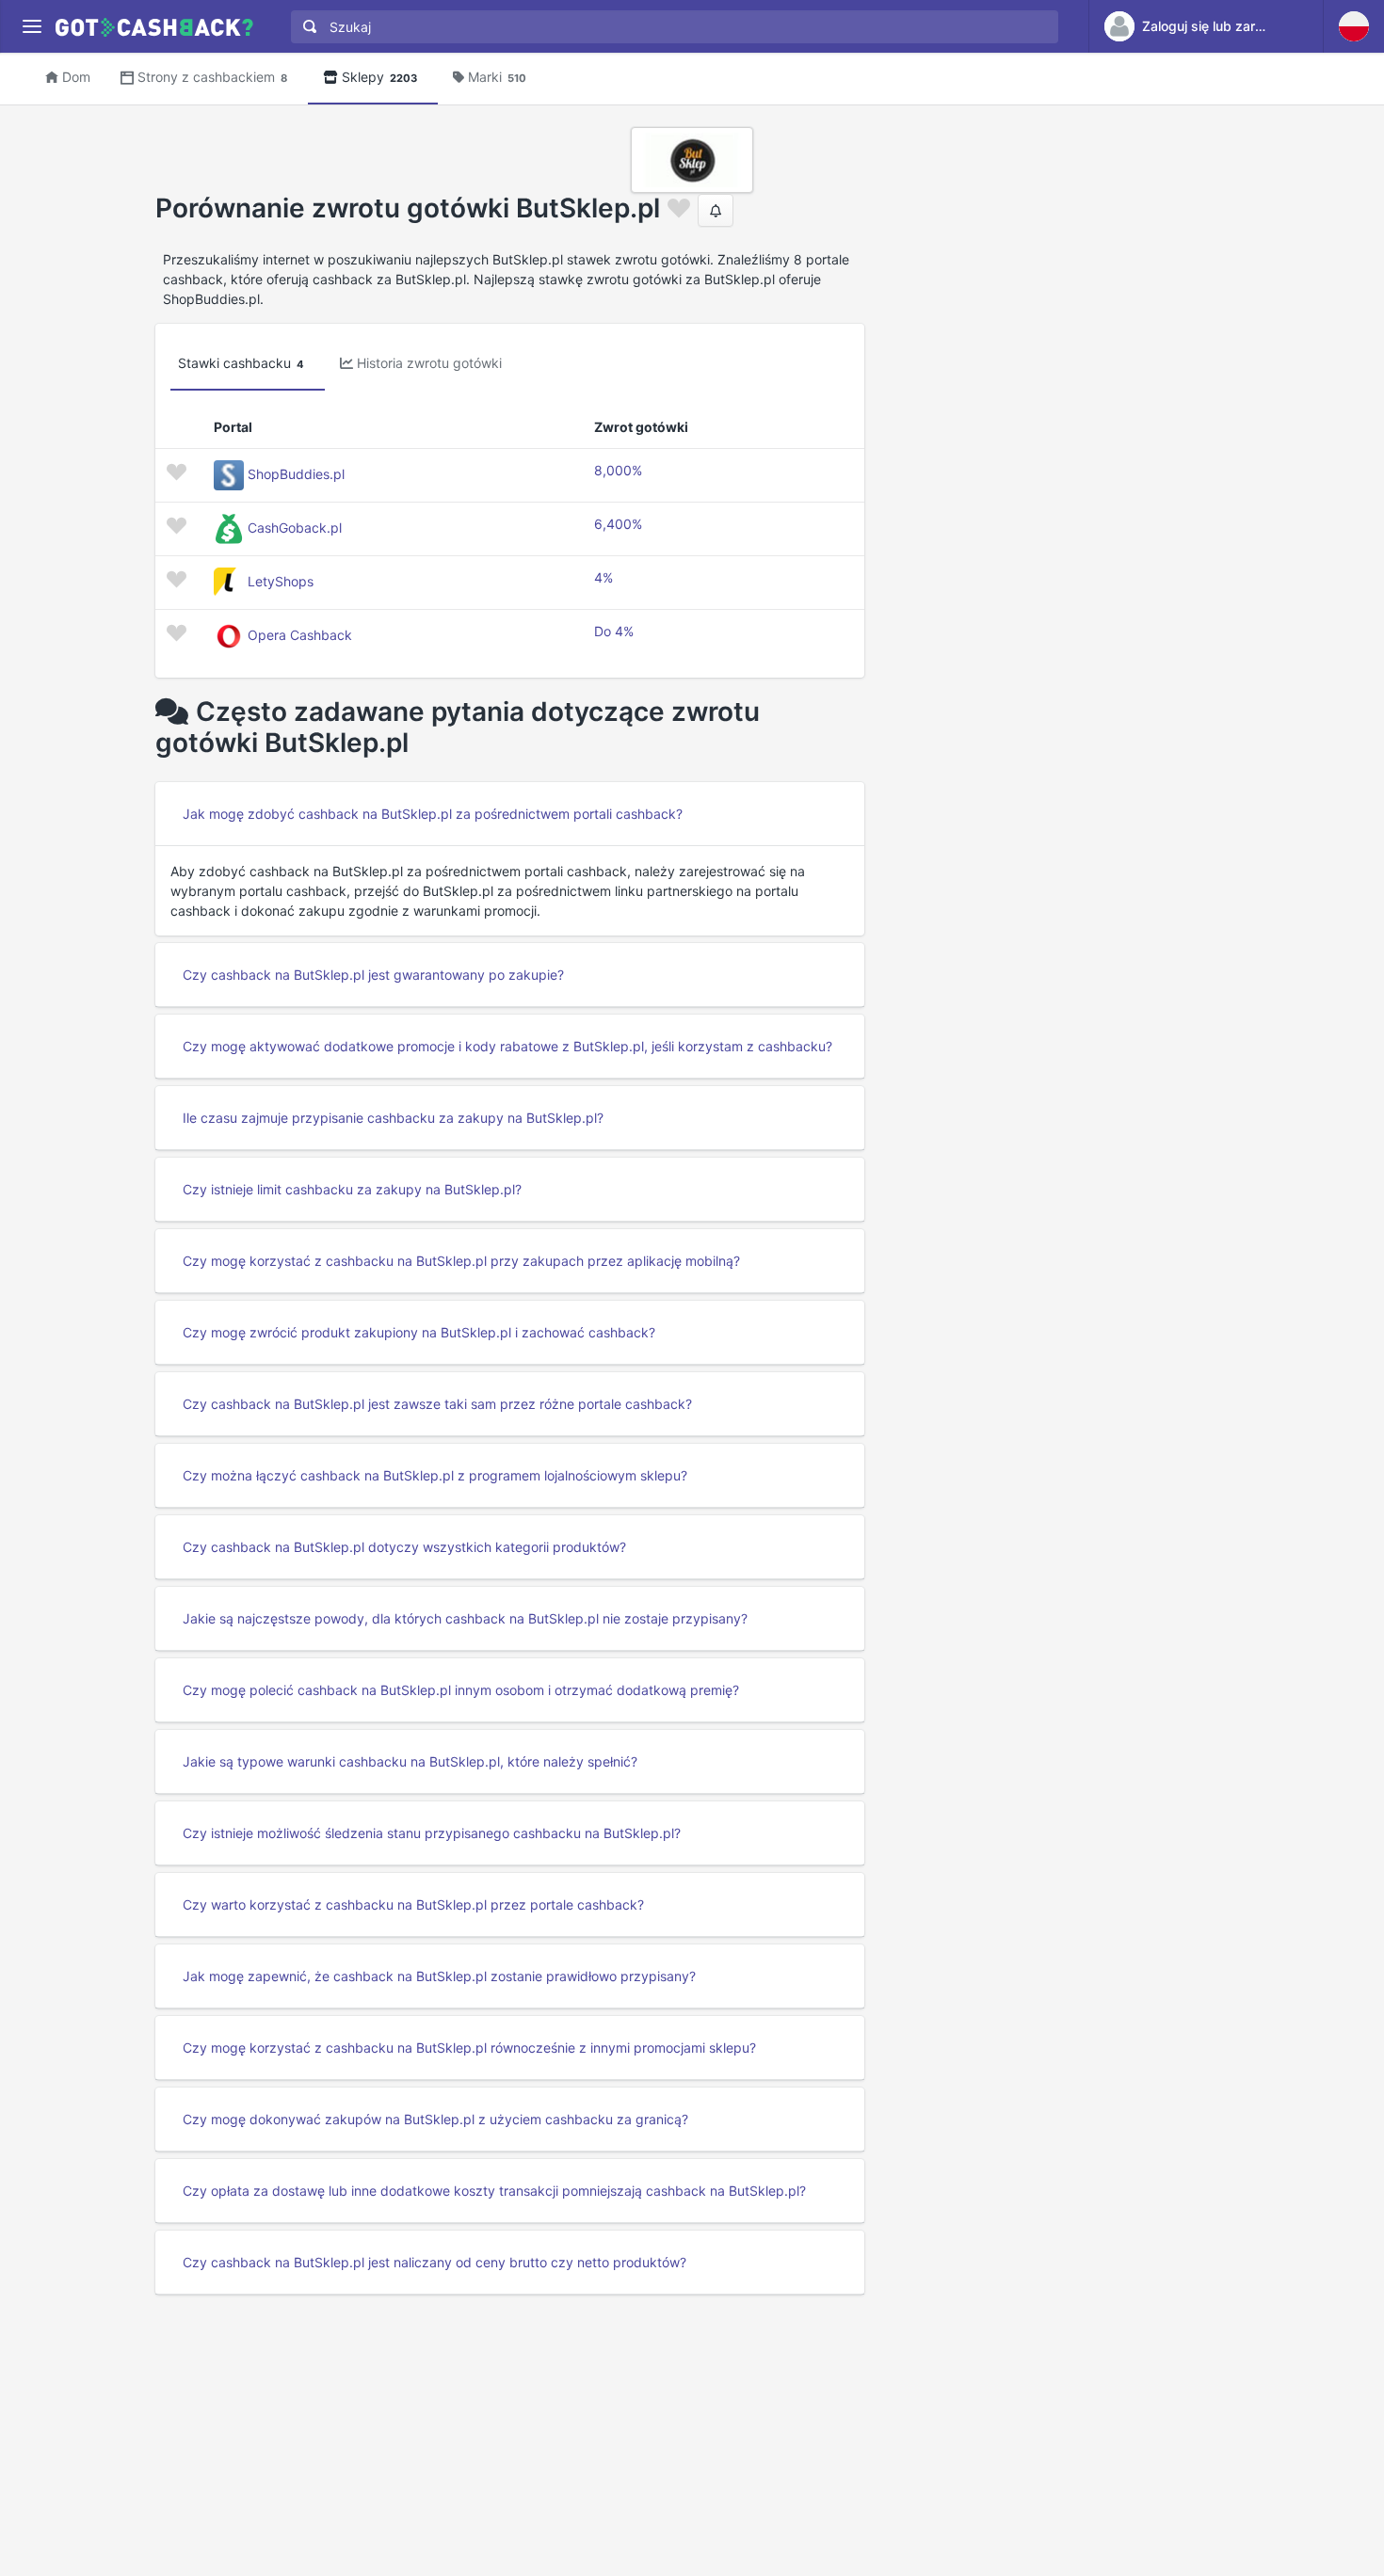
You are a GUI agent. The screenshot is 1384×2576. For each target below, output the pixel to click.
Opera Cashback (300, 635)
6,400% (618, 524)
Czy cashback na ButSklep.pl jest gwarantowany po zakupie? (373, 975)
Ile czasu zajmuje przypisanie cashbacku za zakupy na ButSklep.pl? (393, 1118)
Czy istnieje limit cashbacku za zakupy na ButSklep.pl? (352, 1189)
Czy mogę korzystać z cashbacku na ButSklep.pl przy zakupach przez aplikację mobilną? (461, 1261)
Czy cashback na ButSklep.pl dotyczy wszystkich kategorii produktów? (404, 1547)
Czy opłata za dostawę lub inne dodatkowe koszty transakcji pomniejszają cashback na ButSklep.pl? (494, 2191)
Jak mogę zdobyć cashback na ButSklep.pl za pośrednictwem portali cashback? (433, 814)
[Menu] (32, 27)
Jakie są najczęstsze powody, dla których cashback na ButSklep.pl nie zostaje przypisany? (465, 1618)
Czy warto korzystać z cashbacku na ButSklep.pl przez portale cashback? (413, 1904)
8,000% (618, 470)
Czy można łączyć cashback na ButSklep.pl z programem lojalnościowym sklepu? (435, 1475)
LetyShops (281, 581)
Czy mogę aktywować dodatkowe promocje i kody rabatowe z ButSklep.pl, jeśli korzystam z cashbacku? (507, 1046)
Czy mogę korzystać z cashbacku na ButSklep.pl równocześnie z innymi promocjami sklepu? (469, 2048)
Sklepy (379, 77)
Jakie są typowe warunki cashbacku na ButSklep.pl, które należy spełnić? (410, 1761)
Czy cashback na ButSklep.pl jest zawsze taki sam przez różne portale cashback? (437, 1404)
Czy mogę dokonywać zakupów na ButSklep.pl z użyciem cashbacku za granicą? (435, 2119)
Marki (497, 77)
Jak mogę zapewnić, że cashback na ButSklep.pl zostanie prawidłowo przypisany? (439, 1976)
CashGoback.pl (295, 528)
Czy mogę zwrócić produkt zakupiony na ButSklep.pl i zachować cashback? (419, 1332)
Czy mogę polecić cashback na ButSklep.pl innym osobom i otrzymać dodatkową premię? (461, 1690)
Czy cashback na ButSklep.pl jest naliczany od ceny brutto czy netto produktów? (435, 2262)
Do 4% (614, 631)
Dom (76, 77)
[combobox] (670, 27)
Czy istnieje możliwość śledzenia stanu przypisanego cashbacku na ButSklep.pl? (432, 1833)
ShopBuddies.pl (296, 474)
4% (603, 577)
